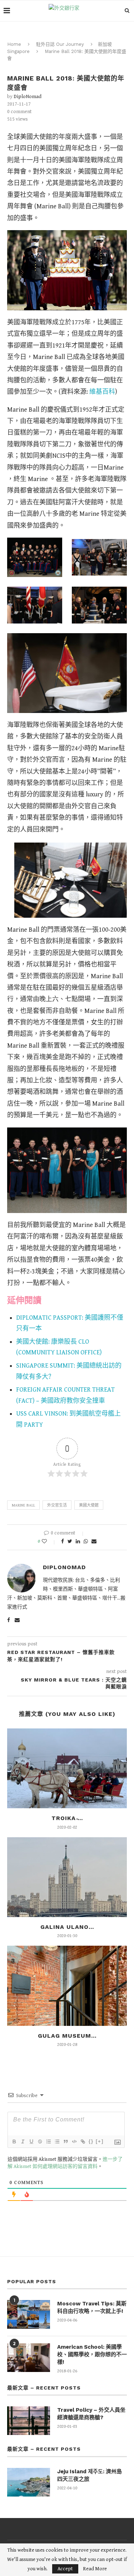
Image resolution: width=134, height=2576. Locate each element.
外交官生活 (57, 1505)
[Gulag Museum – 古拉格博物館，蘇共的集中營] (67, 1986)
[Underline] (31, 2141)
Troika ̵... (67, 1818)
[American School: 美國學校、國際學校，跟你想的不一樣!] (29, 2358)
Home (14, 44)
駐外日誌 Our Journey (60, 44)
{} (91, 2141)
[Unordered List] (57, 2141)
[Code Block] (74, 2141)
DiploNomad (28, 97)
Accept (65, 2569)
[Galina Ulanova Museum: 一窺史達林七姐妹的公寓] (67, 1877)
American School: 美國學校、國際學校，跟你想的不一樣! (92, 2354)
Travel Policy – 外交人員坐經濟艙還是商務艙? (91, 2414)
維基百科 (102, 392)
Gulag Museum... (67, 2036)
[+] (100, 2141)
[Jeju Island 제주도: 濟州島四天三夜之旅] (29, 2482)
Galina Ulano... (67, 1927)
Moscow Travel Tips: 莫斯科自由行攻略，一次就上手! (92, 2307)
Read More (95, 2569)
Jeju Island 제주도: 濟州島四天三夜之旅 (90, 2475)
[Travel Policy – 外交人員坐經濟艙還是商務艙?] (29, 2421)
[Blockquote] (65, 2141)
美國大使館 (89, 1505)
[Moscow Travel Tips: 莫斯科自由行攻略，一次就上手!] (29, 2314)
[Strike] (40, 2141)
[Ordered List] (48, 2141)
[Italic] (23, 2141)
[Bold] (14, 2141)
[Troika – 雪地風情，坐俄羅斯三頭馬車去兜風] (67, 1768)
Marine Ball (23, 1505)
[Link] (83, 2141)
